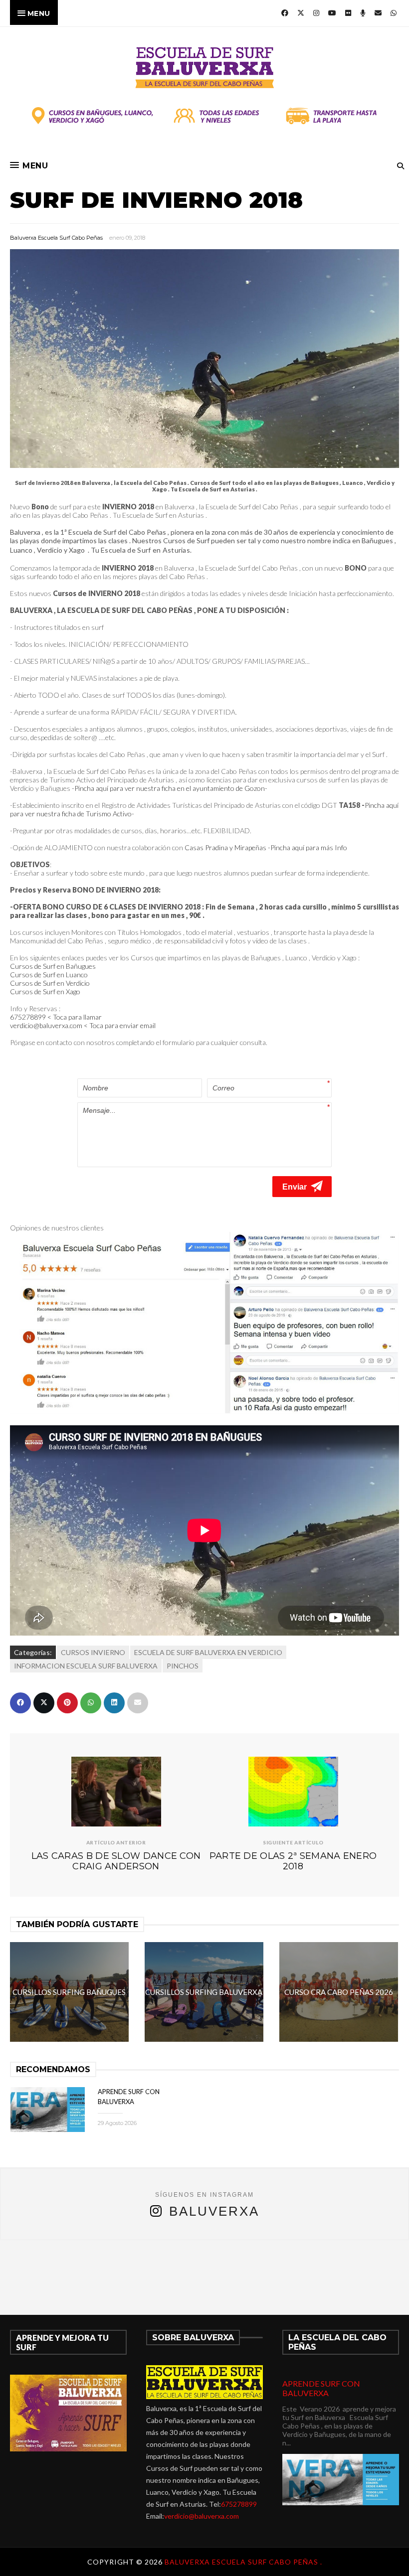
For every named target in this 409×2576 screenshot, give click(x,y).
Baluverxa (214, 2211)
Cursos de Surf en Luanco (49, 975)
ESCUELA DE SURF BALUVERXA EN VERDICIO (208, 1652)
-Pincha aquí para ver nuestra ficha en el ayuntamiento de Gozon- (170, 788)
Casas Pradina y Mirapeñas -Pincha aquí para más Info (266, 847)
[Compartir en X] (44, 1703)
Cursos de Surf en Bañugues (53, 966)
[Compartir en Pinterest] (67, 1703)
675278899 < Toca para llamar (57, 1017)
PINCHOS (183, 1666)
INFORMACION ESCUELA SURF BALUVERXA (86, 1666)
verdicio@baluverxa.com (202, 2516)
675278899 (239, 2504)
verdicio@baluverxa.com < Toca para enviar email (83, 1025)
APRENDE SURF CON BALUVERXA (321, 2388)
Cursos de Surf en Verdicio (50, 983)
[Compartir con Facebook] (20, 1703)
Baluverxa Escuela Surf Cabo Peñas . (243, 2562)
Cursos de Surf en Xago (45, 991)
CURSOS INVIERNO (93, 1652)
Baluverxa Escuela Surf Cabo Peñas (56, 238)
